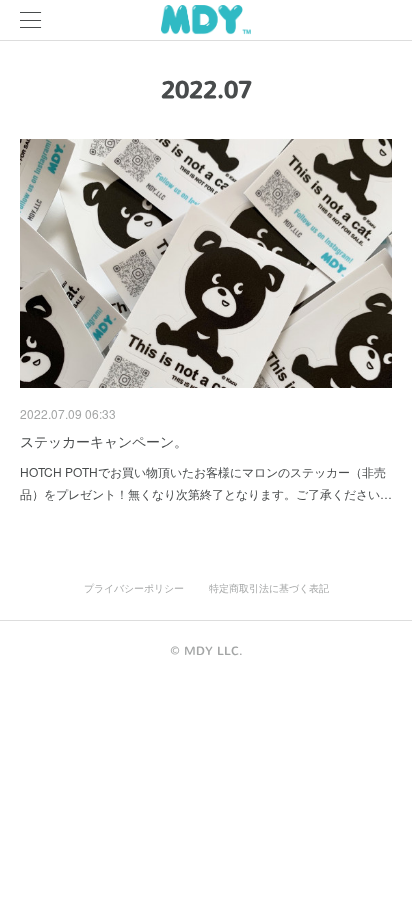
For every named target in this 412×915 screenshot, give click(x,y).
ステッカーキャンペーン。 (104, 441)
